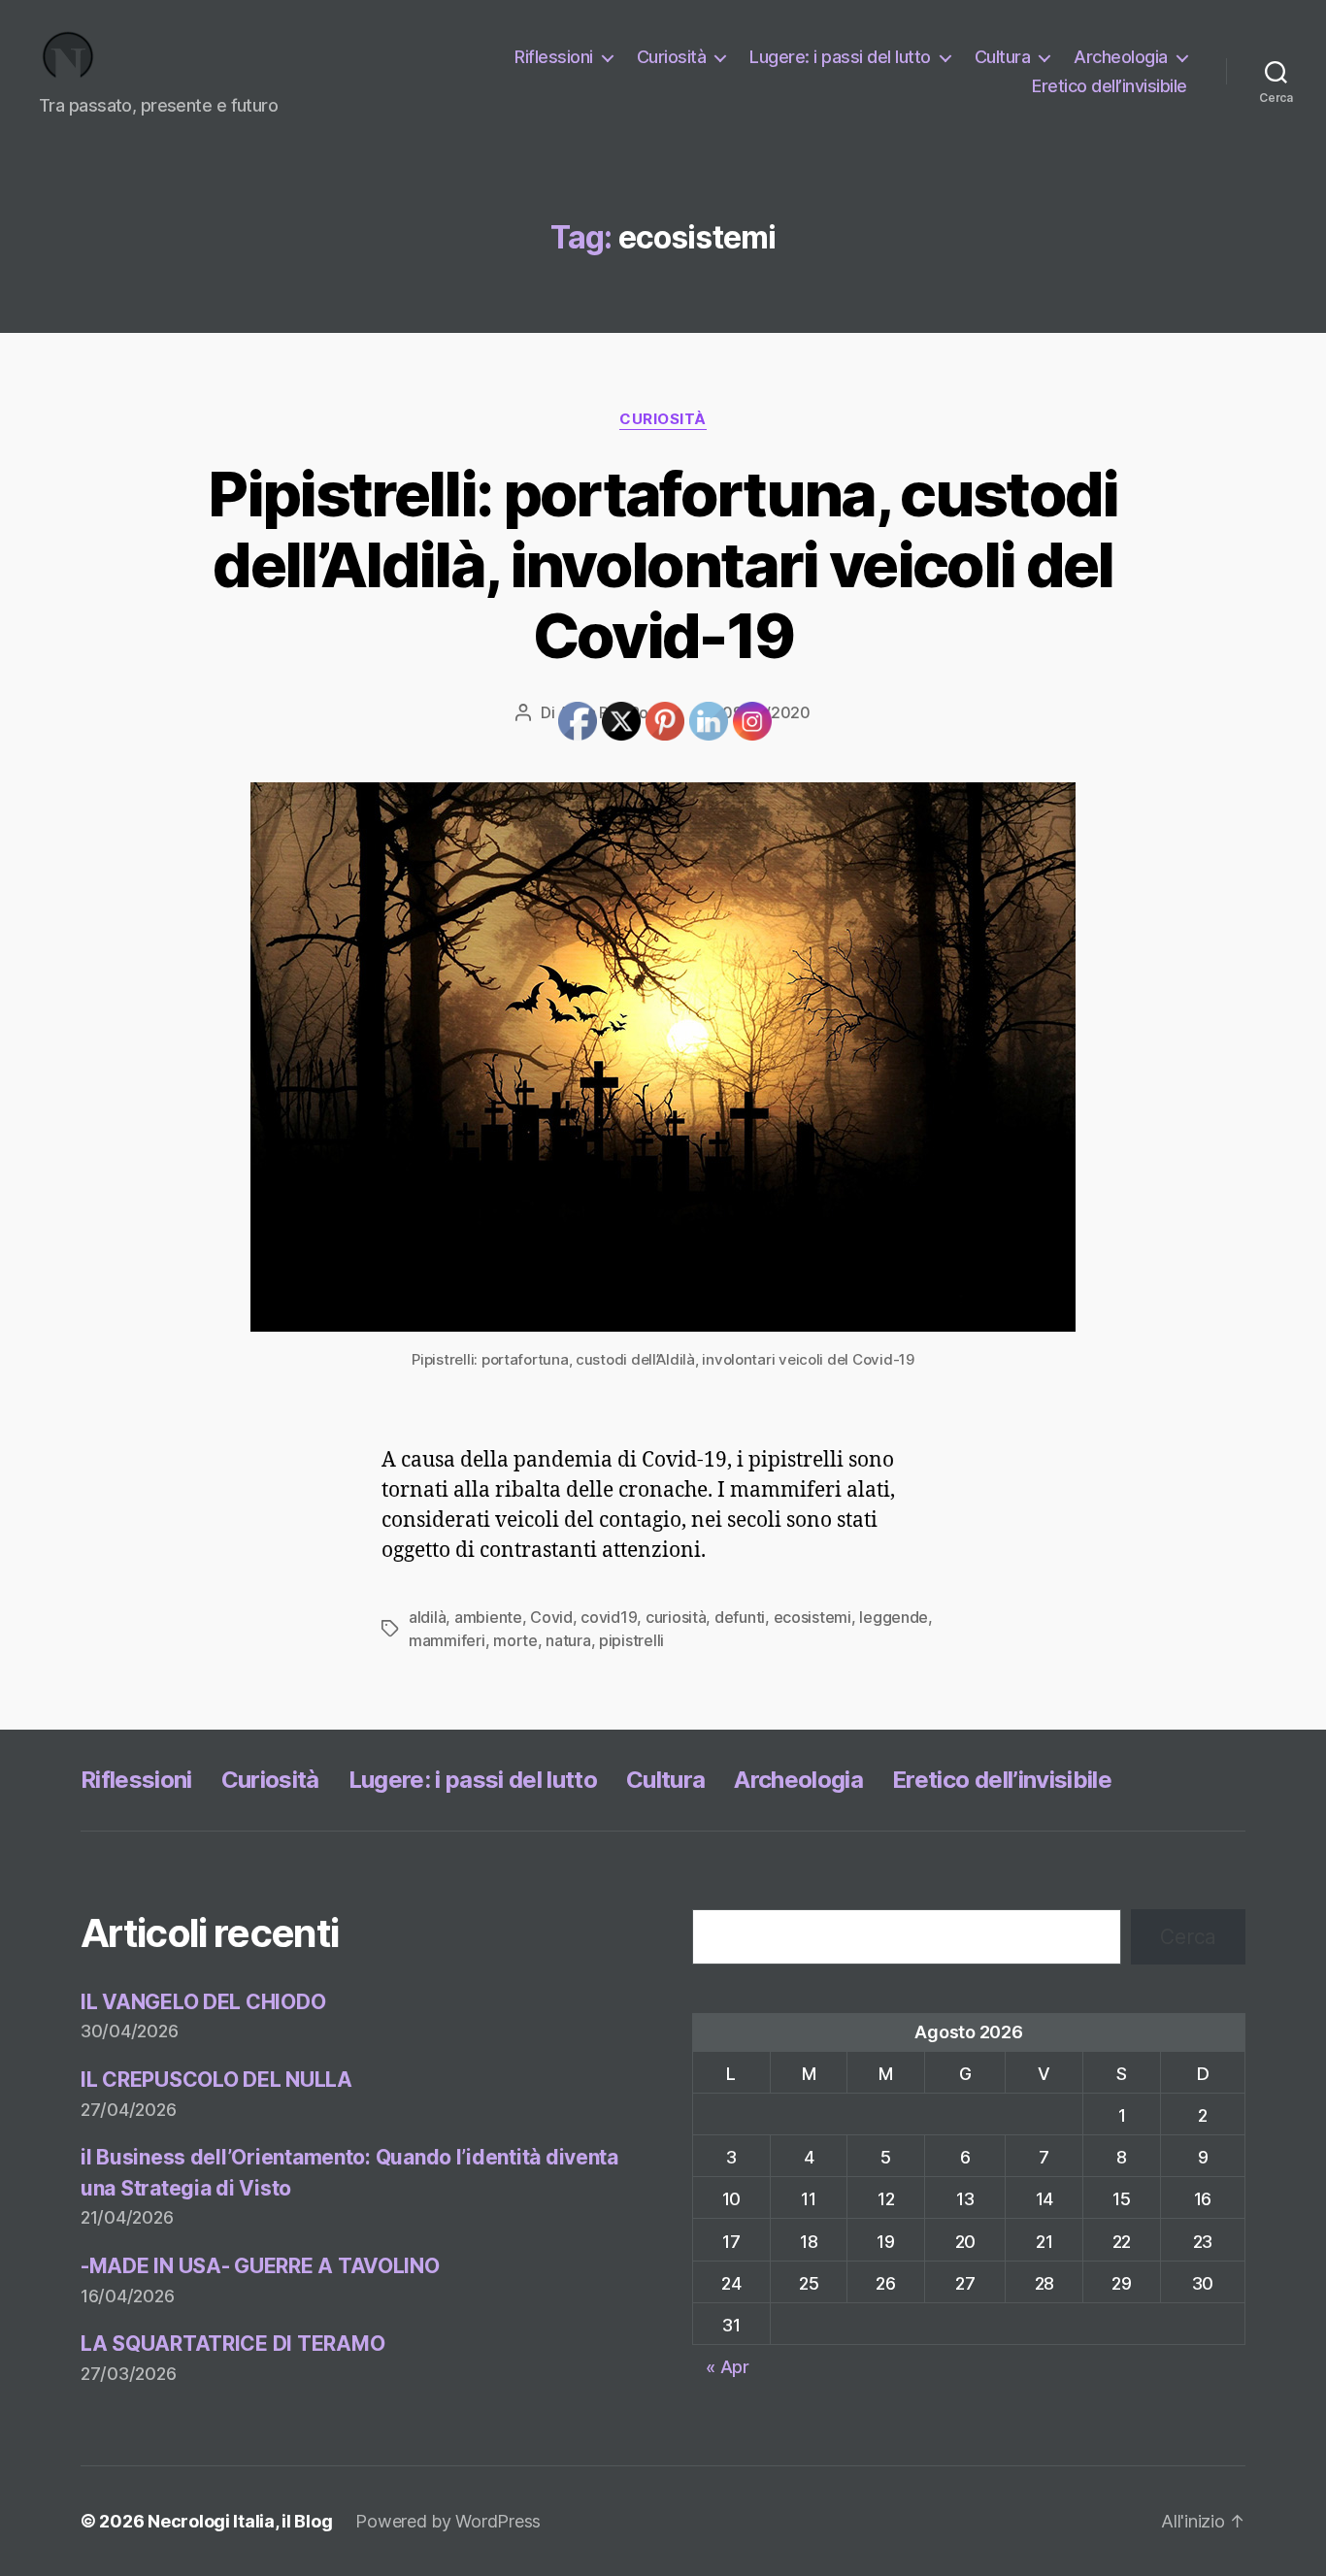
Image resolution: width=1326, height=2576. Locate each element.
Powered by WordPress (448, 2521)
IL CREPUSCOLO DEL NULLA (216, 2080)
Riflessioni (554, 57)
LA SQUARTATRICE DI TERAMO (232, 2344)
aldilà (427, 1617)
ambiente (488, 1617)
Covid (551, 1617)
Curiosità (672, 57)
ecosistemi (812, 1617)
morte (515, 1640)
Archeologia (1121, 57)
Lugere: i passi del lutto (840, 57)
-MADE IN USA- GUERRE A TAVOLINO (260, 2266)
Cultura (1003, 57)
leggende (894, 1617)
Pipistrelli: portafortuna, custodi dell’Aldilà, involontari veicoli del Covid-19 (663, 564)
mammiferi (447, 1640)
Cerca (1188, 1937)
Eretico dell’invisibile (1110, 86)
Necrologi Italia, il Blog (240, 2521)
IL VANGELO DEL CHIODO (203, 2002)
